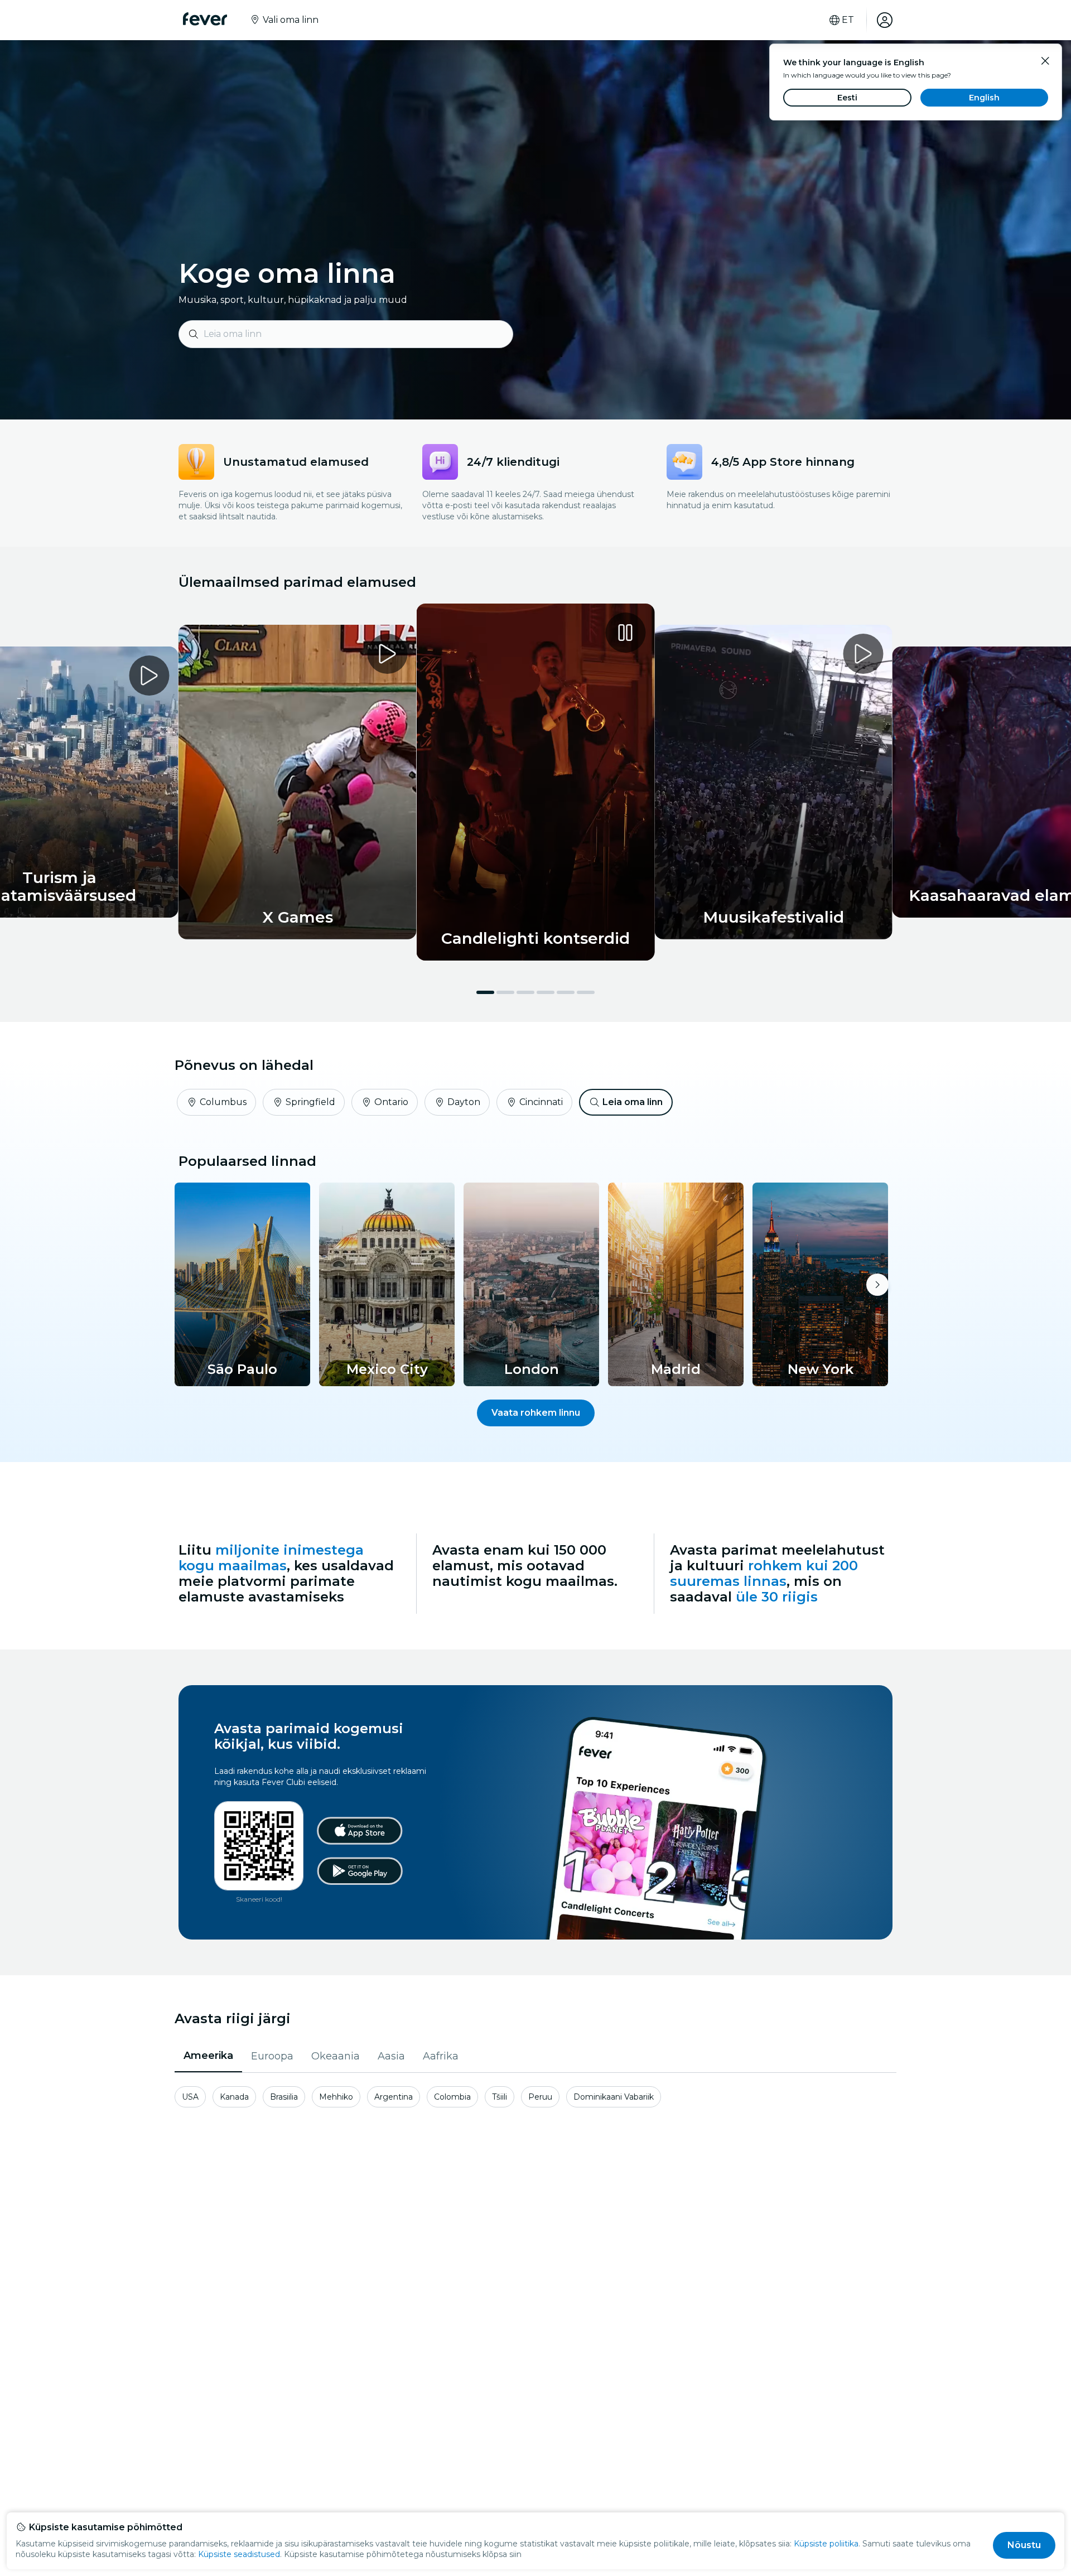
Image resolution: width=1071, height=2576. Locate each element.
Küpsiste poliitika (826, 2544)
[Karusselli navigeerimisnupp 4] (546, 992)
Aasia (391, 2056)
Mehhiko (336, 2097)
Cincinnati (541, 1102)
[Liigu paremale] (877, 1285)
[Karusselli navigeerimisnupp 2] (505, 992)
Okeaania (336, 2056)
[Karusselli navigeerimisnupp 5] (566, 992)
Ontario (391, 1102)
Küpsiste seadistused (239, 2554)
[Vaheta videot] (536, 782)
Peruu (540, 2097)
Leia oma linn (633, 1102)
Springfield (310, 1102)
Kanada (234, 2097)
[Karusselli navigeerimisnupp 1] (485, 992)
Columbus (223, 1102)
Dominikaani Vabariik (614, 2097)
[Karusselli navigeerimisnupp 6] (586, 992)
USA (190, 2097)
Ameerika (208, 2056)
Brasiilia (284, 2097)
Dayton (464, 1102)
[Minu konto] (885, 20)
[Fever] (205, 19)
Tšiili (500, 2097)
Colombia (452, 2097)
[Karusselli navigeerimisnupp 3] (525, 992)
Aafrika (441, 2056)
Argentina (394, 2097)
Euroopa (272, 2056)
